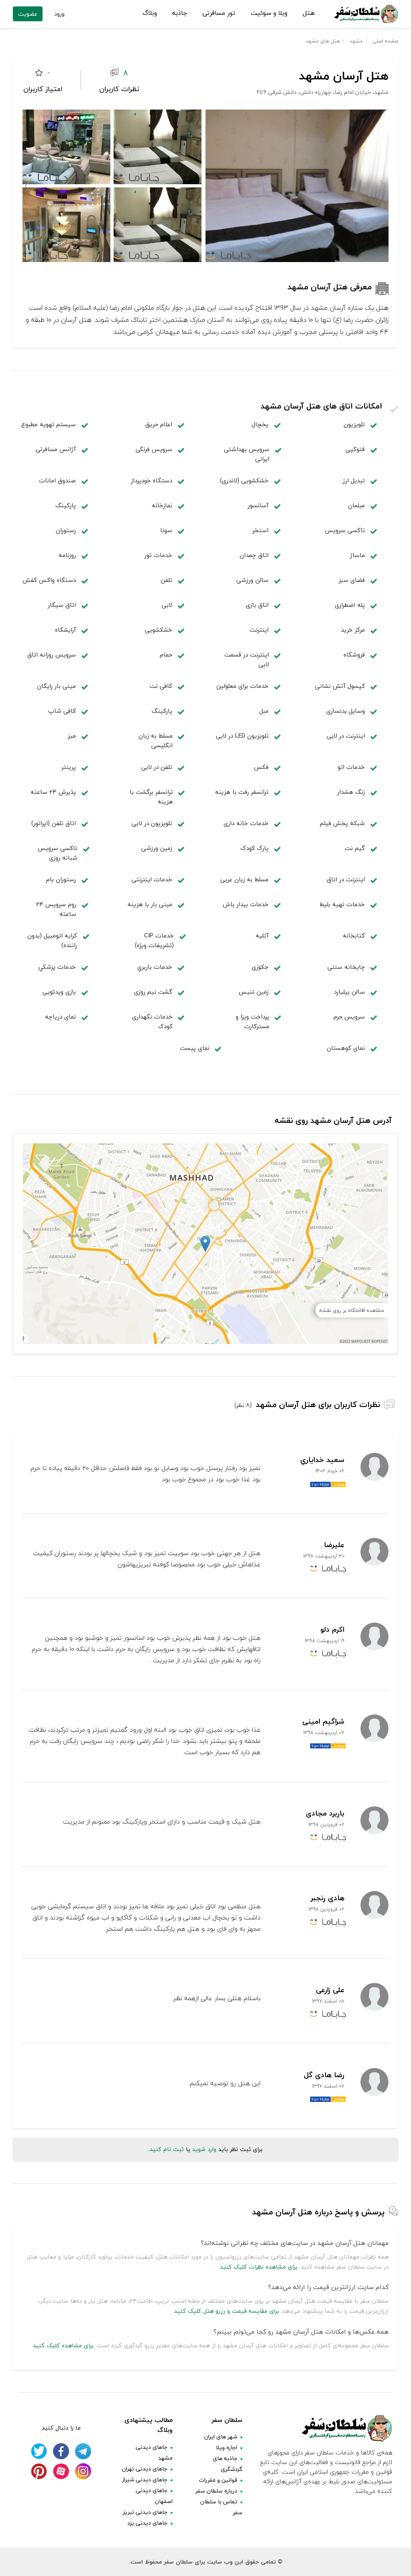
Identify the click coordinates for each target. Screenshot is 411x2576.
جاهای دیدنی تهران (145, 2469)
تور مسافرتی (219, 13)
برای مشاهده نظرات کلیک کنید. (258, 2267)
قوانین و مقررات (218, 2480)
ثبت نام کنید (167, 2149)
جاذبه (180, 13)
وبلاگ (150, 13)
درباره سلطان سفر (216, 2491)
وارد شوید (204, 2149)
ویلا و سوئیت (269, 13)
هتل (309, 13)
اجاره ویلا (227, 2447)
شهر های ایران (221, 2437)
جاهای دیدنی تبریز (145, 2512)
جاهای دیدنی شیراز (145, 2479)
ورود (59, 14)
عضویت (28, 14)
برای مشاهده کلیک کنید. (63, 2345)
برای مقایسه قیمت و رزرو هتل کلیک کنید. (226, 2311)
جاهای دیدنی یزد (147, 2523)
